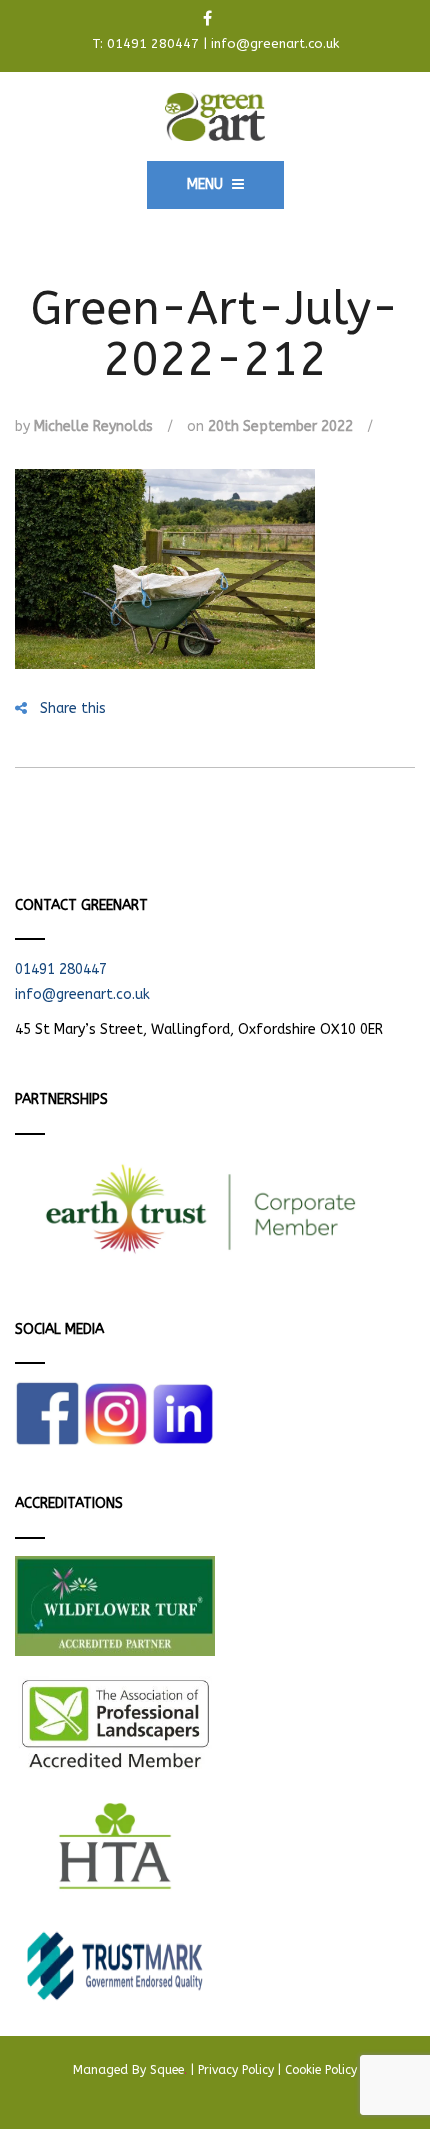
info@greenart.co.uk (275, 43)
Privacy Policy (236, 2070)
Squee (168, 2070)
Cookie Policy (321, 2070)
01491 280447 (153, 43)
